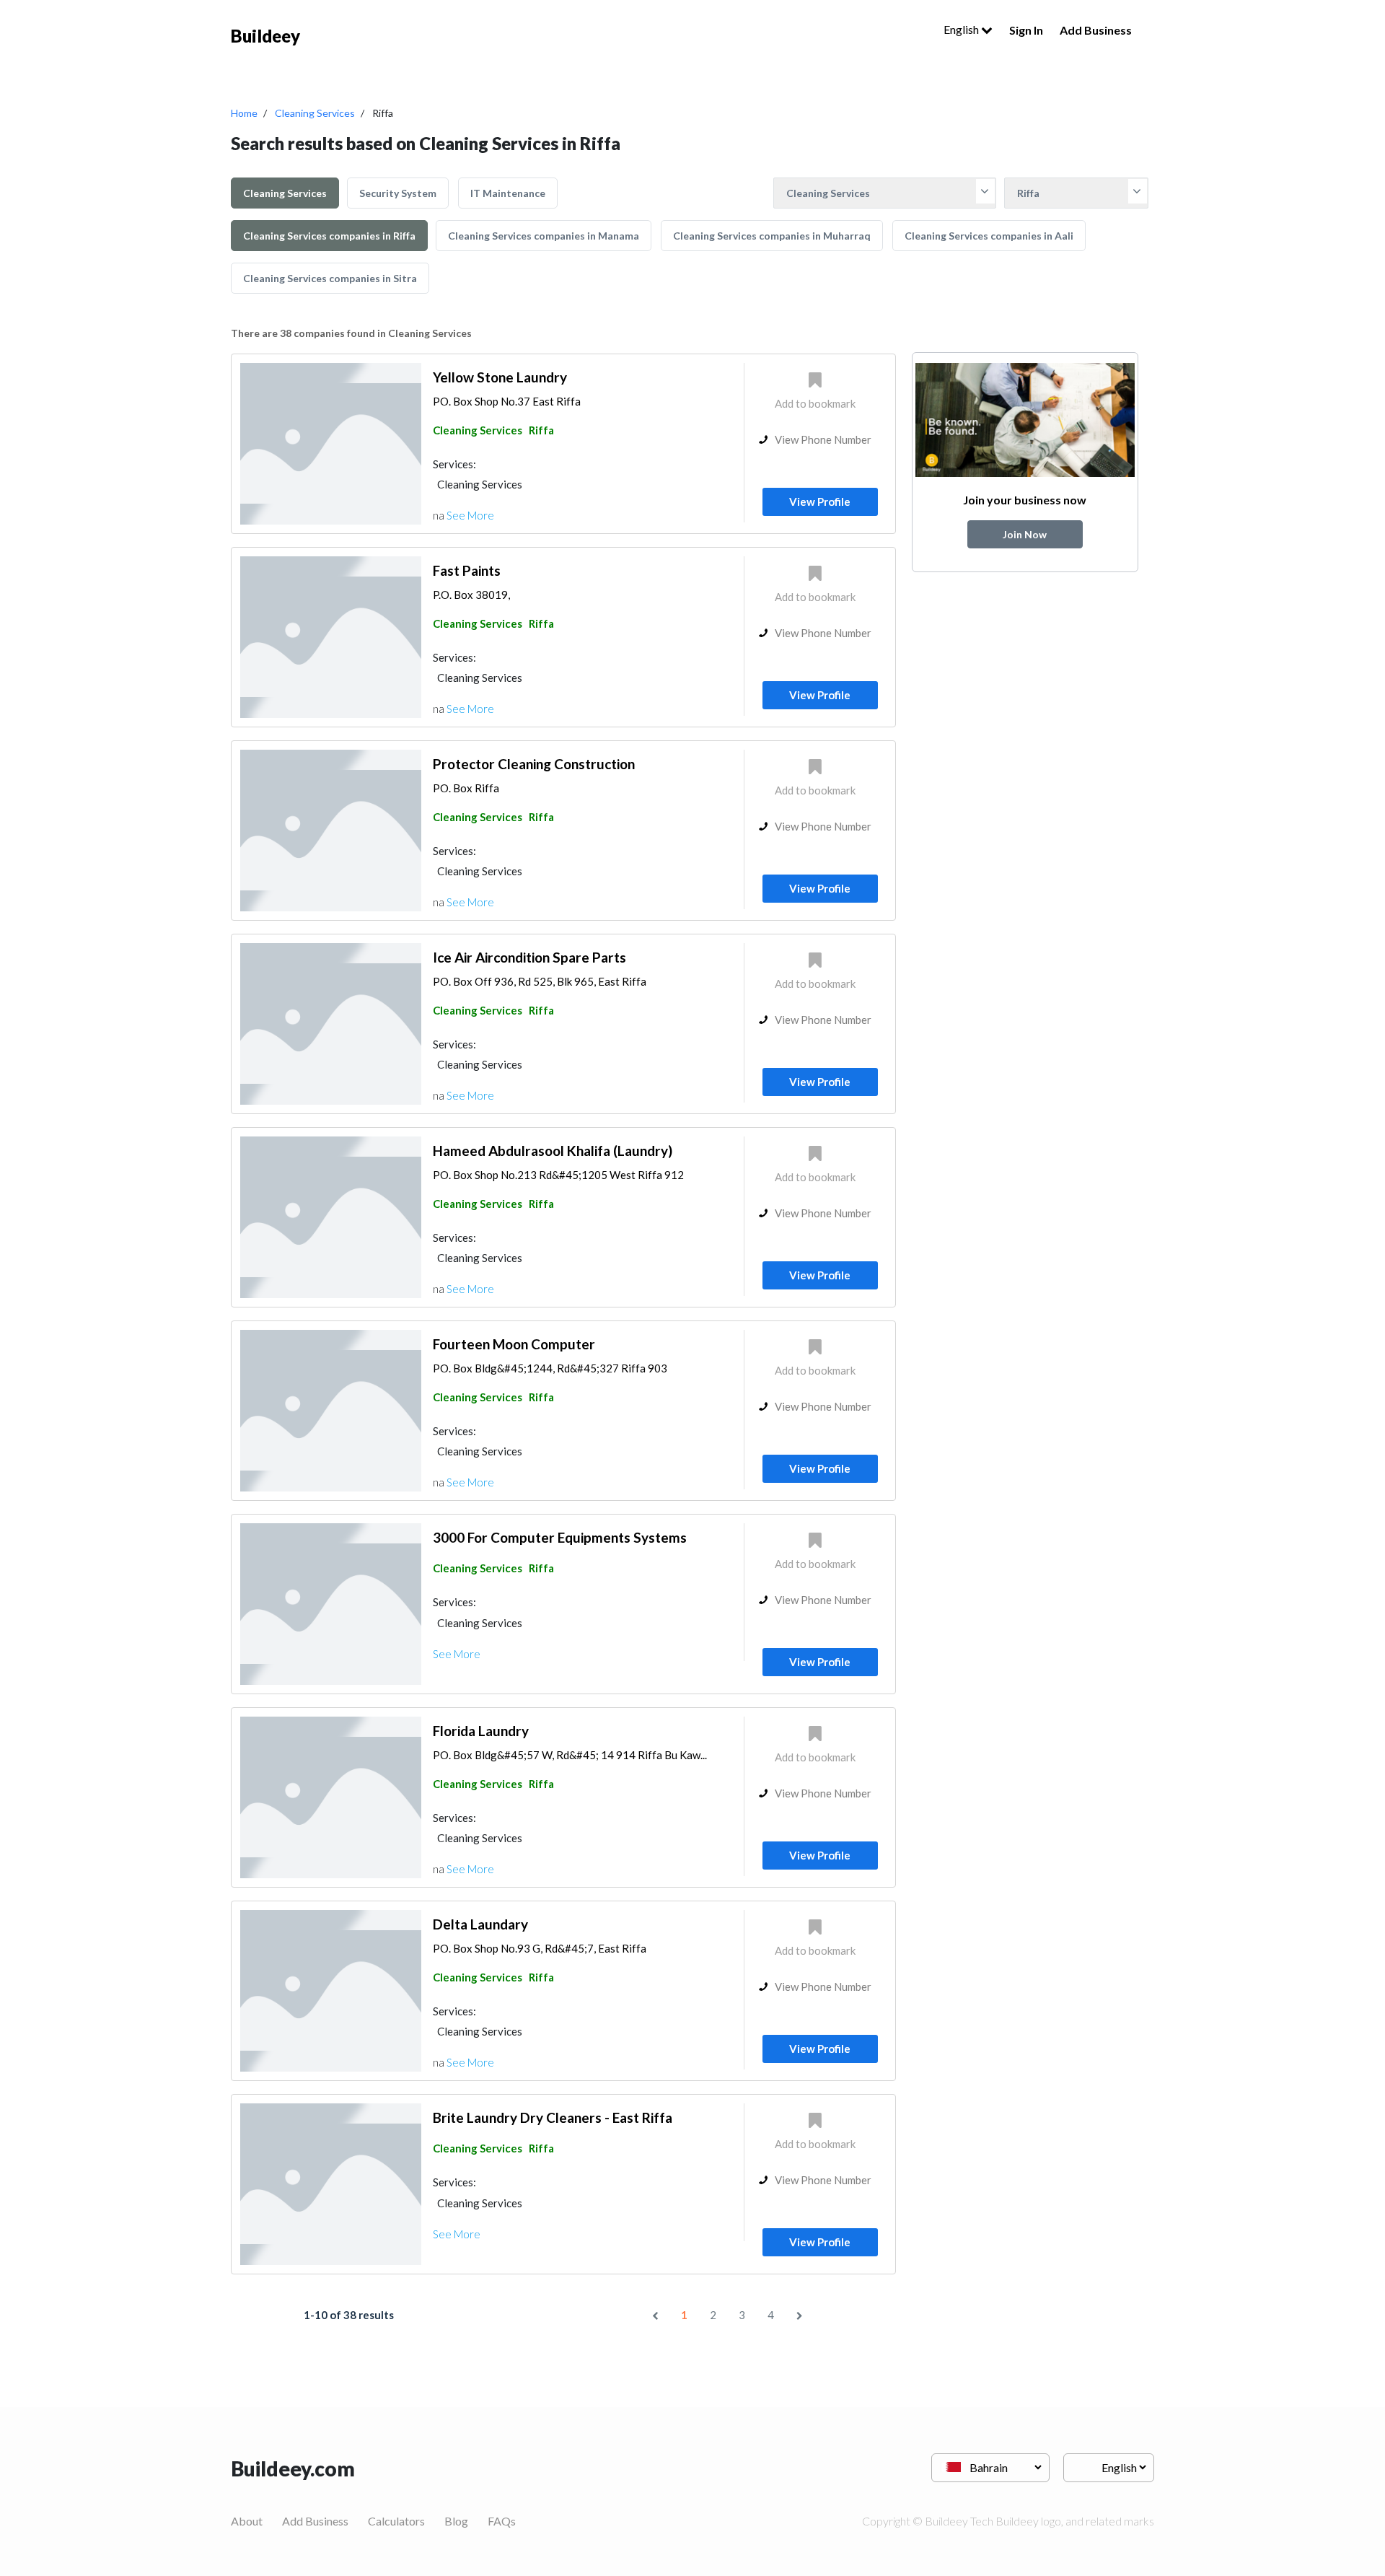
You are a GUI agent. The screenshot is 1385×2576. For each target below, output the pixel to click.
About (247, 2521)
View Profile (820, 501)
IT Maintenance (508, 193)
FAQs (502, 2521)
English (962, 29)
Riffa (541, 430)
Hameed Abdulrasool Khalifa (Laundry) (553, 1151)
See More (470, 515)
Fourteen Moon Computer (514, 1344)
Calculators (396, 2521)
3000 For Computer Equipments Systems (560, 1537)
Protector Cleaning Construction (534, 764)
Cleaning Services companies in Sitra (330, 278)
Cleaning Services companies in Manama (544, 236)
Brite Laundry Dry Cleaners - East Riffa (553, 2117)
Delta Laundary (480, 1924)
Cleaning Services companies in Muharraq (772, 236)
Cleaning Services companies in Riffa (329, 236)
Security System (398, 193)
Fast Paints (467, 570)
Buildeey (265, 36)
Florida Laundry (481, 1731)
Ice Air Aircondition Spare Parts (529, 957)
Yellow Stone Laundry (500, 377)
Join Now (1025, 534)
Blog (456, 2521)
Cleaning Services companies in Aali (989, 236)
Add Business (1096, 30)
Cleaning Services (315, 113)
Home (244, 113)
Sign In (1026, 30)
